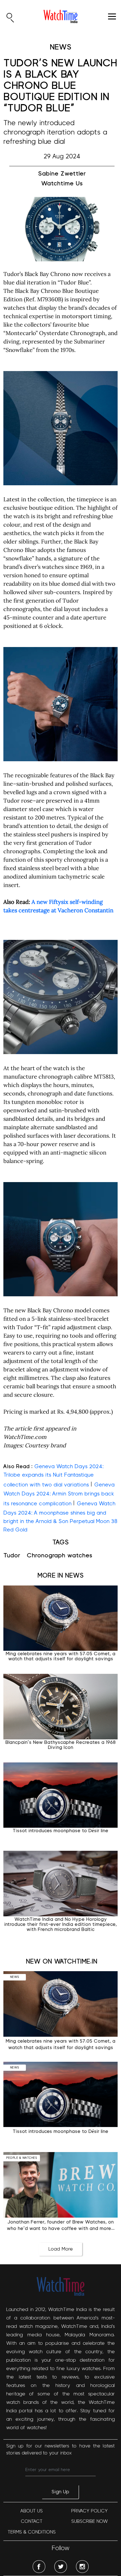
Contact (32, 2521)
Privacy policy (89, 2511)
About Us (32, 2511)
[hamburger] (112, 16)
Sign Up (60, 2492)
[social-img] (39, 2567)
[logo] (60, 16)
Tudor (12, 1556)
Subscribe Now (89, 2521)
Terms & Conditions (32, 2532)
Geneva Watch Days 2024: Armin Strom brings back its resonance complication (59, 1494)
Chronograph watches (60, 1556)
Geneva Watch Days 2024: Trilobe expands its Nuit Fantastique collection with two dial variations (53, 1476)
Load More (61, 2249)
